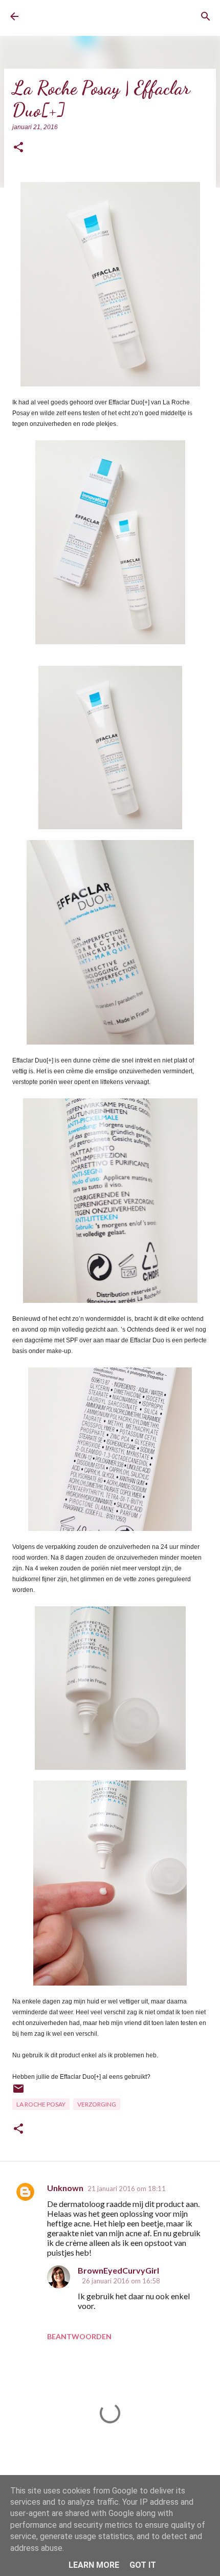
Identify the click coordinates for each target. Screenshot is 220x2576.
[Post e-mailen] (18, 2092)
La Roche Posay (41, 2104)
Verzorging (97, 2104)
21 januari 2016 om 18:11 (127, 2189)
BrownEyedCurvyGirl (69, 17)
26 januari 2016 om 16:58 (121, 2281)
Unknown (65, 2188)
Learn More (94, 2565)
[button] (18, 148)
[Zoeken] (206, 16)
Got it (143, 2565)
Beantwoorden (79, 2336)
